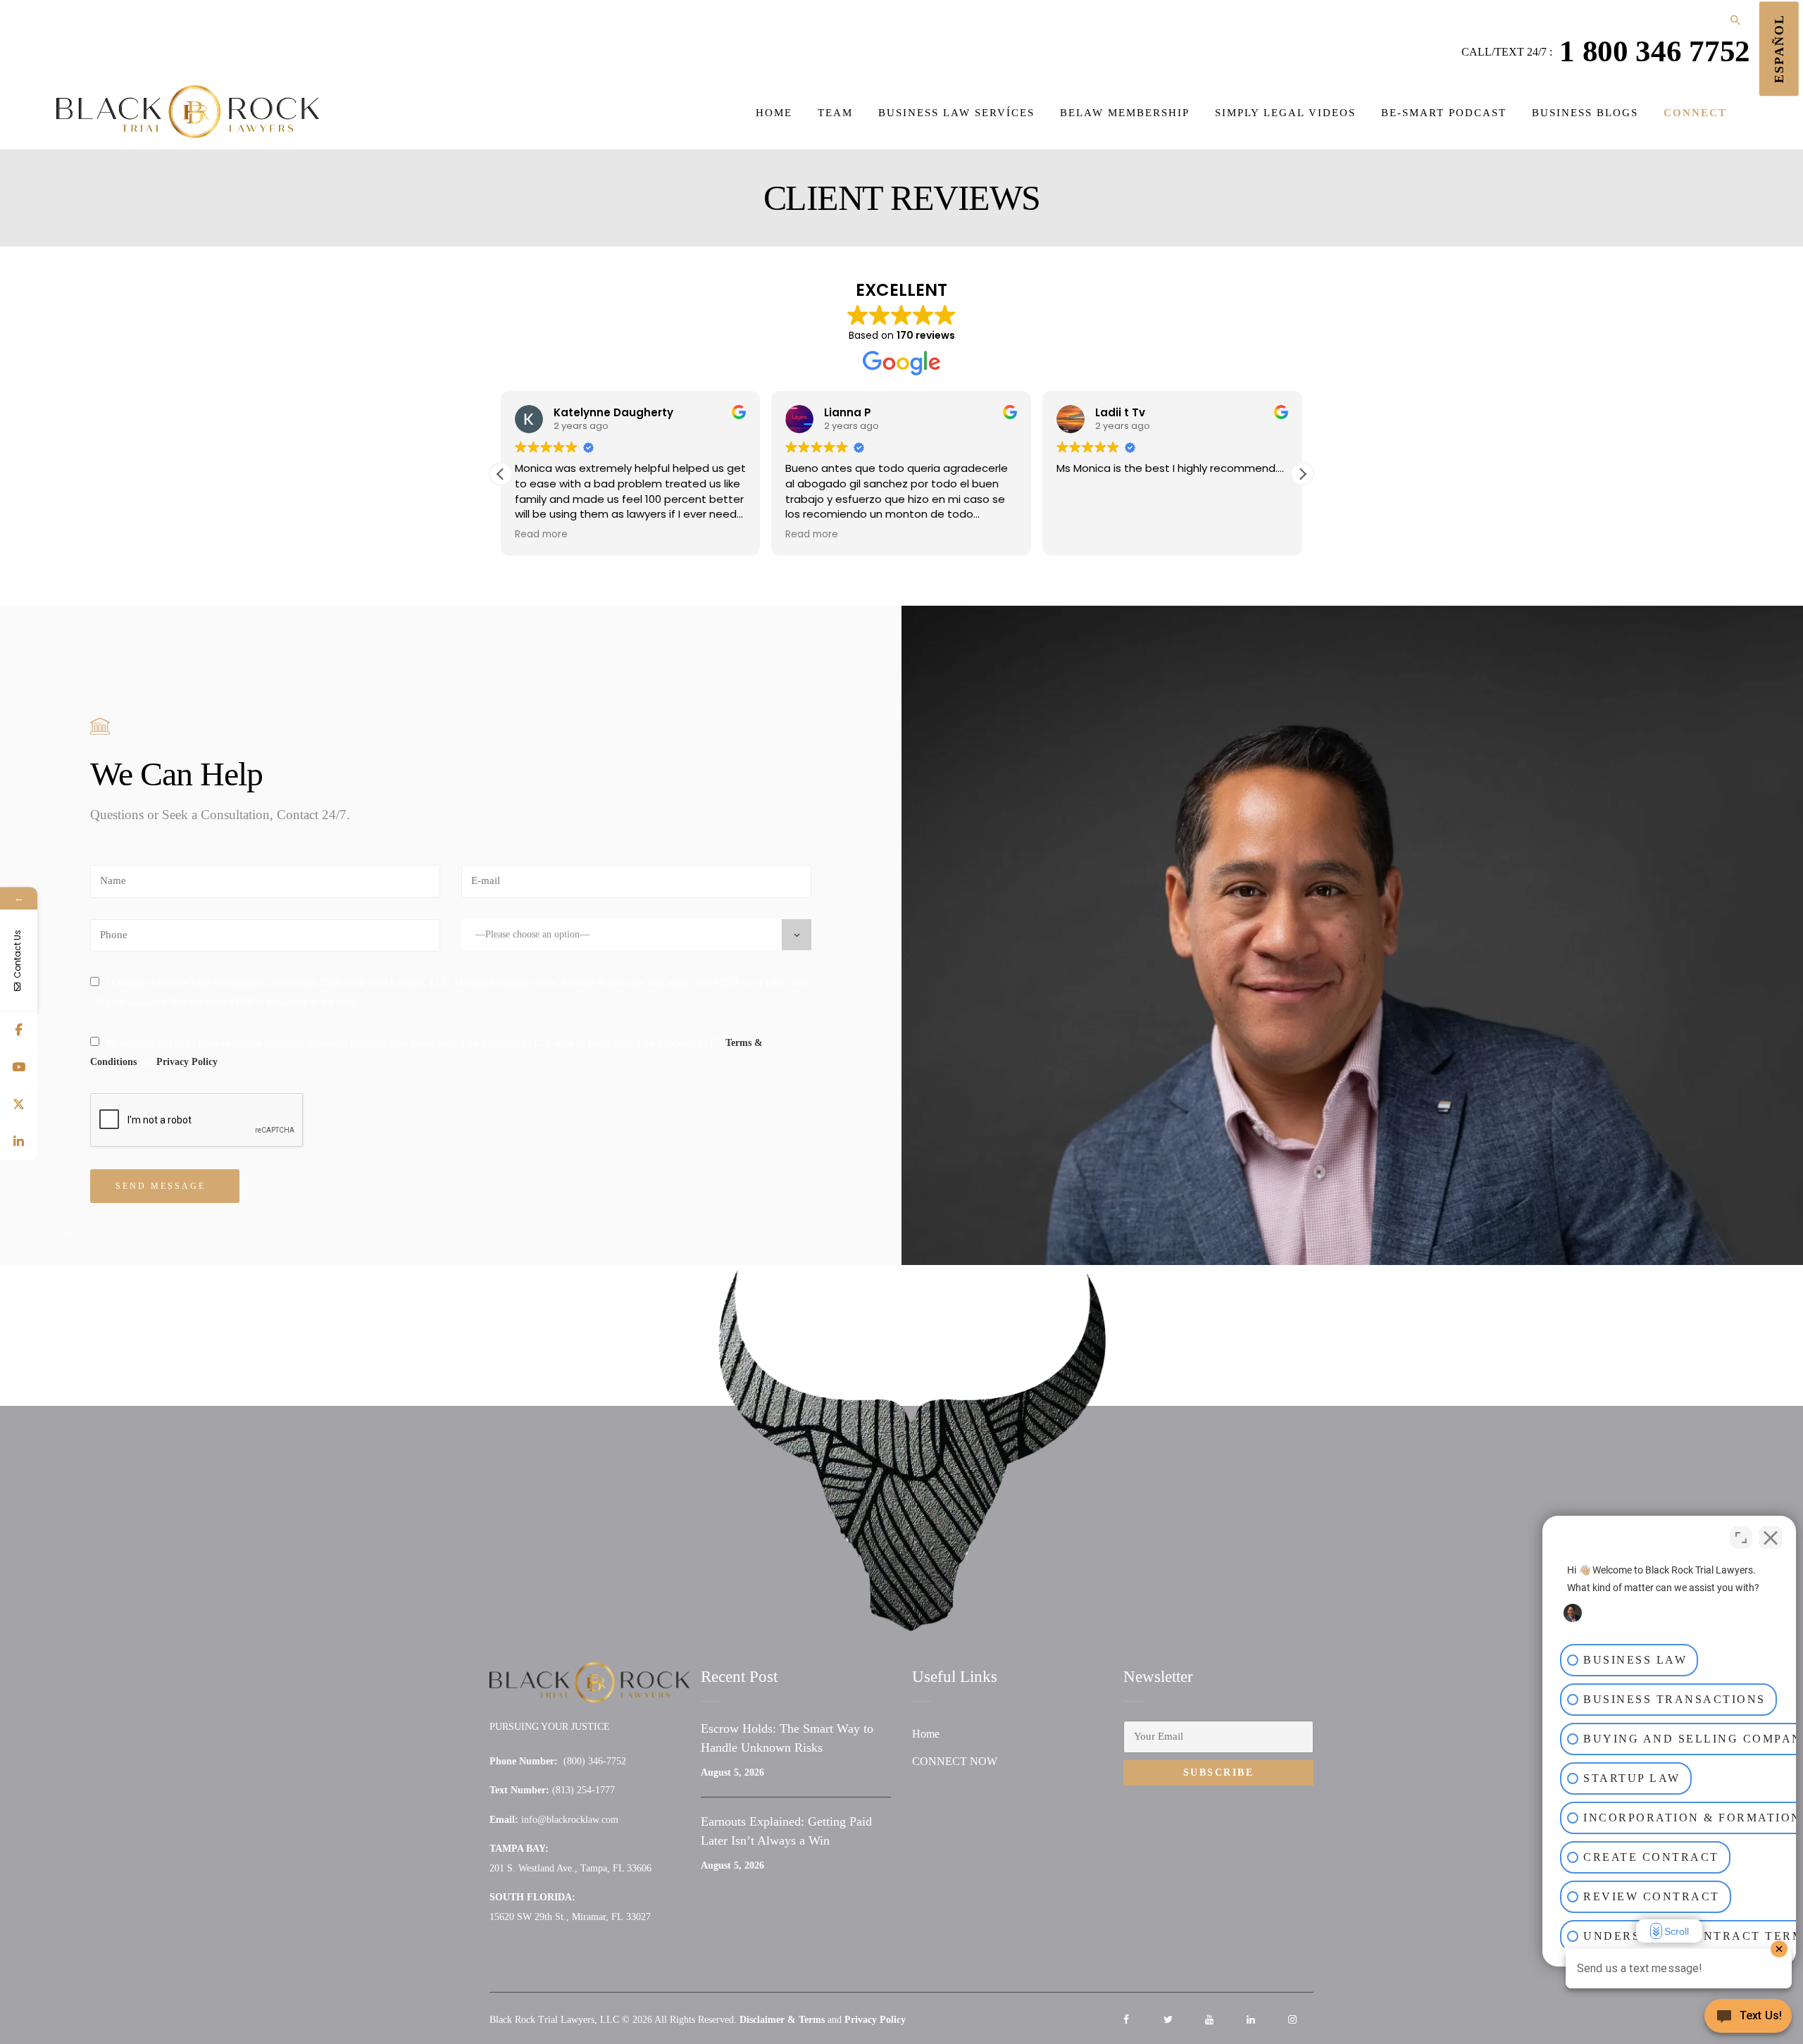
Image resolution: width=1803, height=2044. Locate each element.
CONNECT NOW (955, 1761)
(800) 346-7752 (595, 1761)
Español (1779, 49)
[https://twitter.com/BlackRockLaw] (19, 1105)
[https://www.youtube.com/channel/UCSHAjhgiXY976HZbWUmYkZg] (19, 1067)
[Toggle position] (1741, 1538)
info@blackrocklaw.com (570, 1820)
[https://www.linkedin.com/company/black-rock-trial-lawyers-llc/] (19, 1142)
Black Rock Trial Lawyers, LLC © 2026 (571, 2020)
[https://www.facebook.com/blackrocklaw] (19, 1030)
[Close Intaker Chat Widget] (1771, 1538)
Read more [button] (541, 535)
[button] (1302, 474)
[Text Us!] (1748, 2017)
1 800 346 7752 (1655, 51)
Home (926, 1734)
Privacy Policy (187, 1062)
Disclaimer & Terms (782, 2020)
